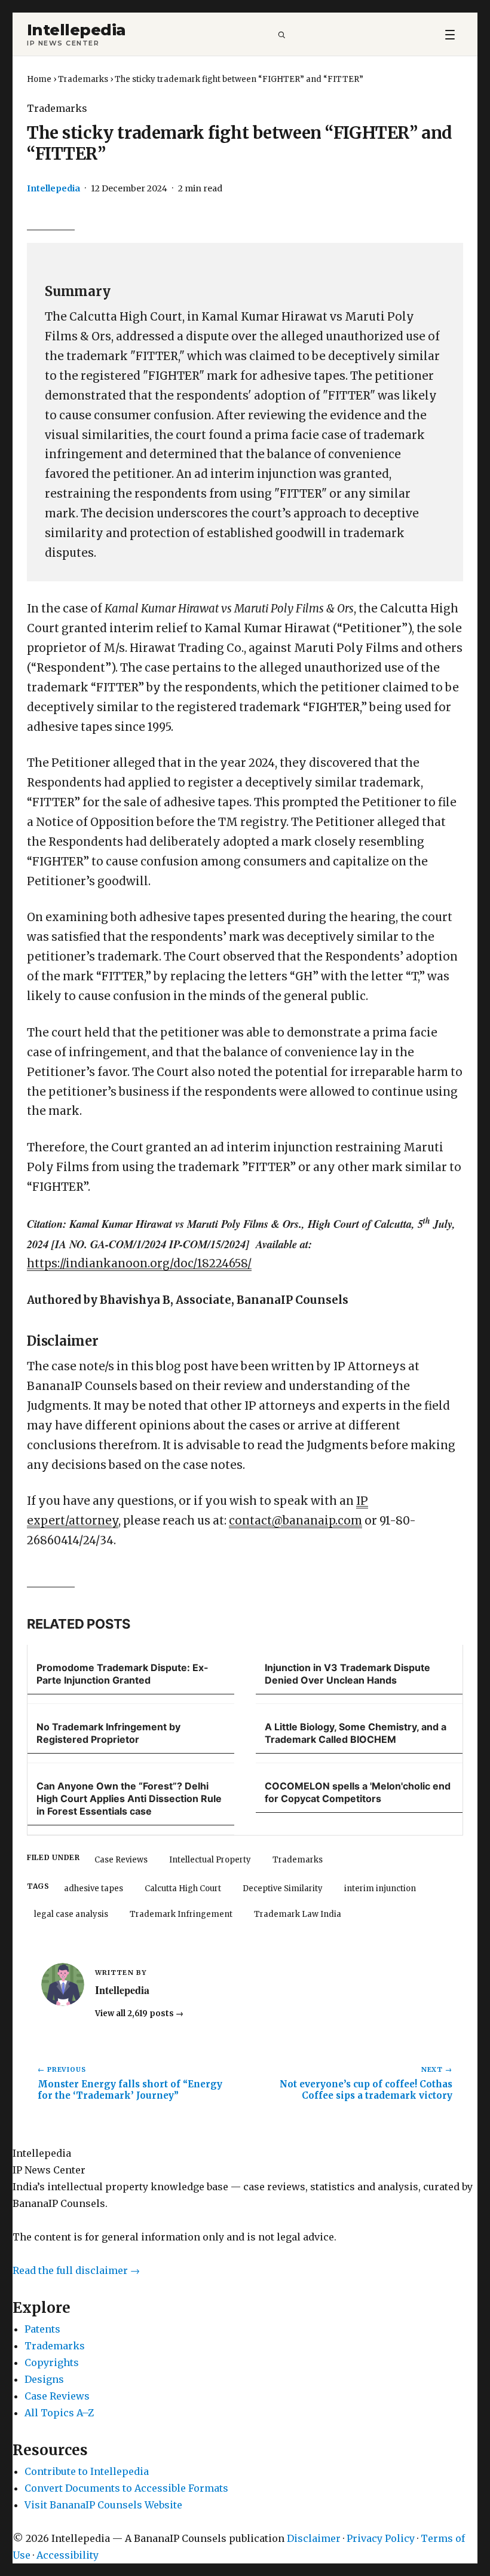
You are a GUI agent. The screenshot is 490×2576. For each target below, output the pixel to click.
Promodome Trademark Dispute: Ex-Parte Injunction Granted (122, 1674)
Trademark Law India (298, 1914)
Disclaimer (314, 2538)
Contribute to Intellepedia (87, 2471)
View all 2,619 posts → (139, 2013)
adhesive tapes (94, 1888)
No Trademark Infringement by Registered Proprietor (108, 1733)
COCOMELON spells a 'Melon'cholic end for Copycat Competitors (358, 1792)
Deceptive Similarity (283, 1888)
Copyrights (52, 2362)
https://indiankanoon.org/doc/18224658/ (139, 1263)
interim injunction (380, 1888)
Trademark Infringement (181, 1914)
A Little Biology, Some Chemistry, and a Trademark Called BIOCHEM (356, 1733)
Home (39, 79)
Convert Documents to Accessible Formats (126, 2488)
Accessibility (68, 2555)
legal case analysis (71, 1914)
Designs (44, 2379)
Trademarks (83, 79)
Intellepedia (76, 30)
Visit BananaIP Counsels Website (103, 2505)
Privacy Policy (381, 2538)
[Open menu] (450, 34)
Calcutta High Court (183, 1888)
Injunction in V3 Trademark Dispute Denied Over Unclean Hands (347, 1674)
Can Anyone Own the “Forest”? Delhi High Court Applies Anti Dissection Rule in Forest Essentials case (129, 1798)
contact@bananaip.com (295, 1521)
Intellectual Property (210, 1860)
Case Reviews (121, 1860)
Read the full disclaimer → (76, 2270)
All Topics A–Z (59, 2413)
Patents (42, 2329)
